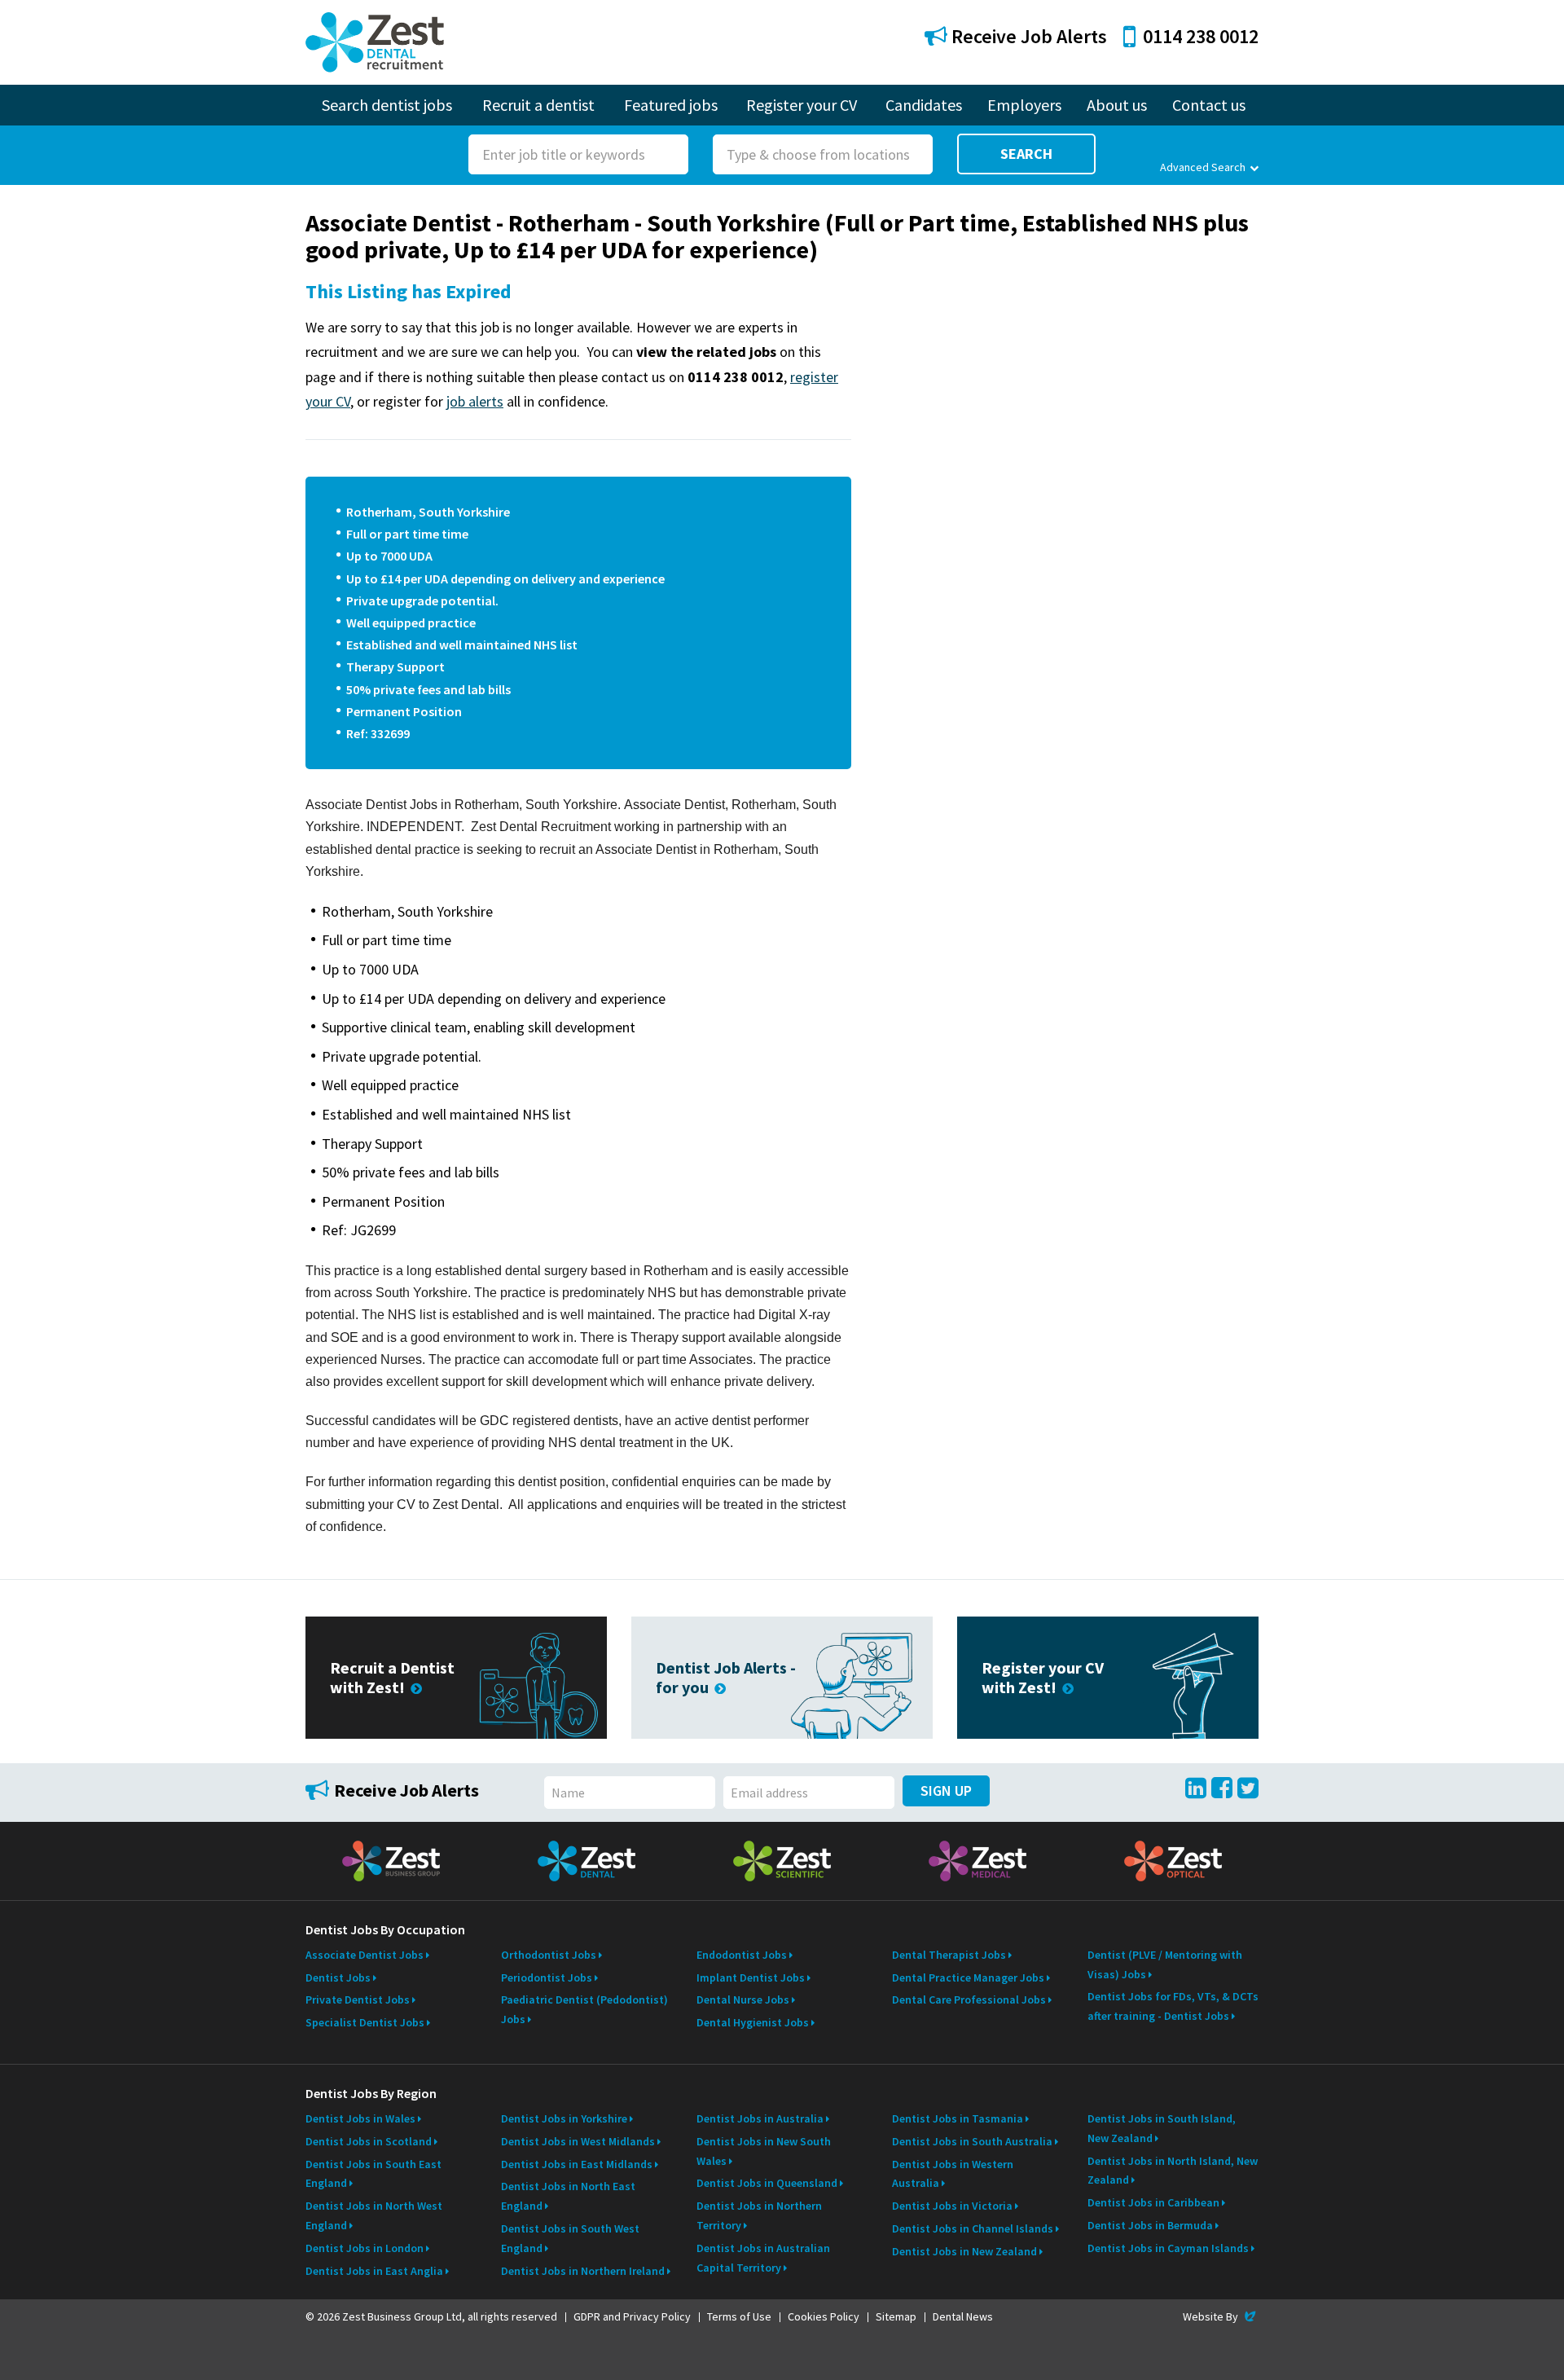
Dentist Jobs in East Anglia (374, 2271)
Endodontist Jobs (742, 1955)
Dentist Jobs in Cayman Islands (1168, 2248)
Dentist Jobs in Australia (760, 2118)
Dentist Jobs (338, 1977)
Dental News (963, 2316)
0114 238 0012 (1201, 36)
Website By (1221, 2316)
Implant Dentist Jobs (751, 1977)
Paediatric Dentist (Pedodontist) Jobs (584, 2009)
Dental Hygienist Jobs (753, 2022)
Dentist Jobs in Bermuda (1150, 2225)
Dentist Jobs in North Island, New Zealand (1173, 2171)
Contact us (1209, 105)
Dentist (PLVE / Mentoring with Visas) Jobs (1165, 1964)
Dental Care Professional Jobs (969, 1999)
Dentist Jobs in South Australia (972, 2141)
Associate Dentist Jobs (365, 1955)
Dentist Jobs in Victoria (952, 2206)
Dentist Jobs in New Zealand (964, 2251)
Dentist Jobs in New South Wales (764, 2151)
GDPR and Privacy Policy (632, 2316)
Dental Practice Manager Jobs (968, 1977)
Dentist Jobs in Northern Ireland (583, 2271)
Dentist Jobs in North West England (374, 2215)
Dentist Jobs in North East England (568, 2196)
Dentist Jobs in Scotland (369, 2141)
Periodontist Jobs (547, 1977)
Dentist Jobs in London (365, 2248)
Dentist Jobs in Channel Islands (973, 2228)
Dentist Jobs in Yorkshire (564, 2118)
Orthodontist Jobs (549, 1955)
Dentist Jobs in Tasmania (958, 2118)
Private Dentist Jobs (358, 1999)
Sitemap (896, 2316)
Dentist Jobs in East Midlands (577, 2164)
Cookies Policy (824, 2316)
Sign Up (946, 1790)
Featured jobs (671, 105)
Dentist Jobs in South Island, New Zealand (1162, 2128)
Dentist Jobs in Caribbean (1153, 2202)
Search (1026, 154)
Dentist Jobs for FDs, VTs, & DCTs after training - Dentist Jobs (1173, 2006)
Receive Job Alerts (1027, 36)
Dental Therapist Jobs (949, 1955)
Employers (1024, 105)
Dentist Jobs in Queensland (767, 2183)
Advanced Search (1203, 167)
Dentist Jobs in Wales (360, 2118)
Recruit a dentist (538, 105)
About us (1117, 105)
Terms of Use (739, 2316)
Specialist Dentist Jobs (365, 2022)
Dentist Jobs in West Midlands (578, 2141)
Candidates (924, 105)
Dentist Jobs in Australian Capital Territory (763, 2258)
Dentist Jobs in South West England (570, 2238)
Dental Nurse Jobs (743, 1999)
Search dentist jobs (387, 105)
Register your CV (802, 105)
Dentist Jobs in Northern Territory (759, 2215)
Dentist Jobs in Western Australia (953, 2174)
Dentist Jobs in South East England (373, 2174)
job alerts (475, 401)
